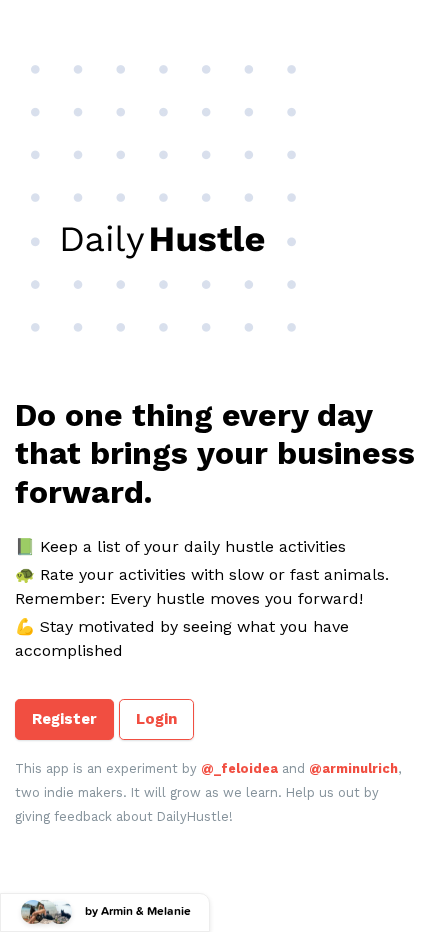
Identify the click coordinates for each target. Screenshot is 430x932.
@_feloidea (239, 768)
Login (156, 719)
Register (64, 719)
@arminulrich (353, 768)
